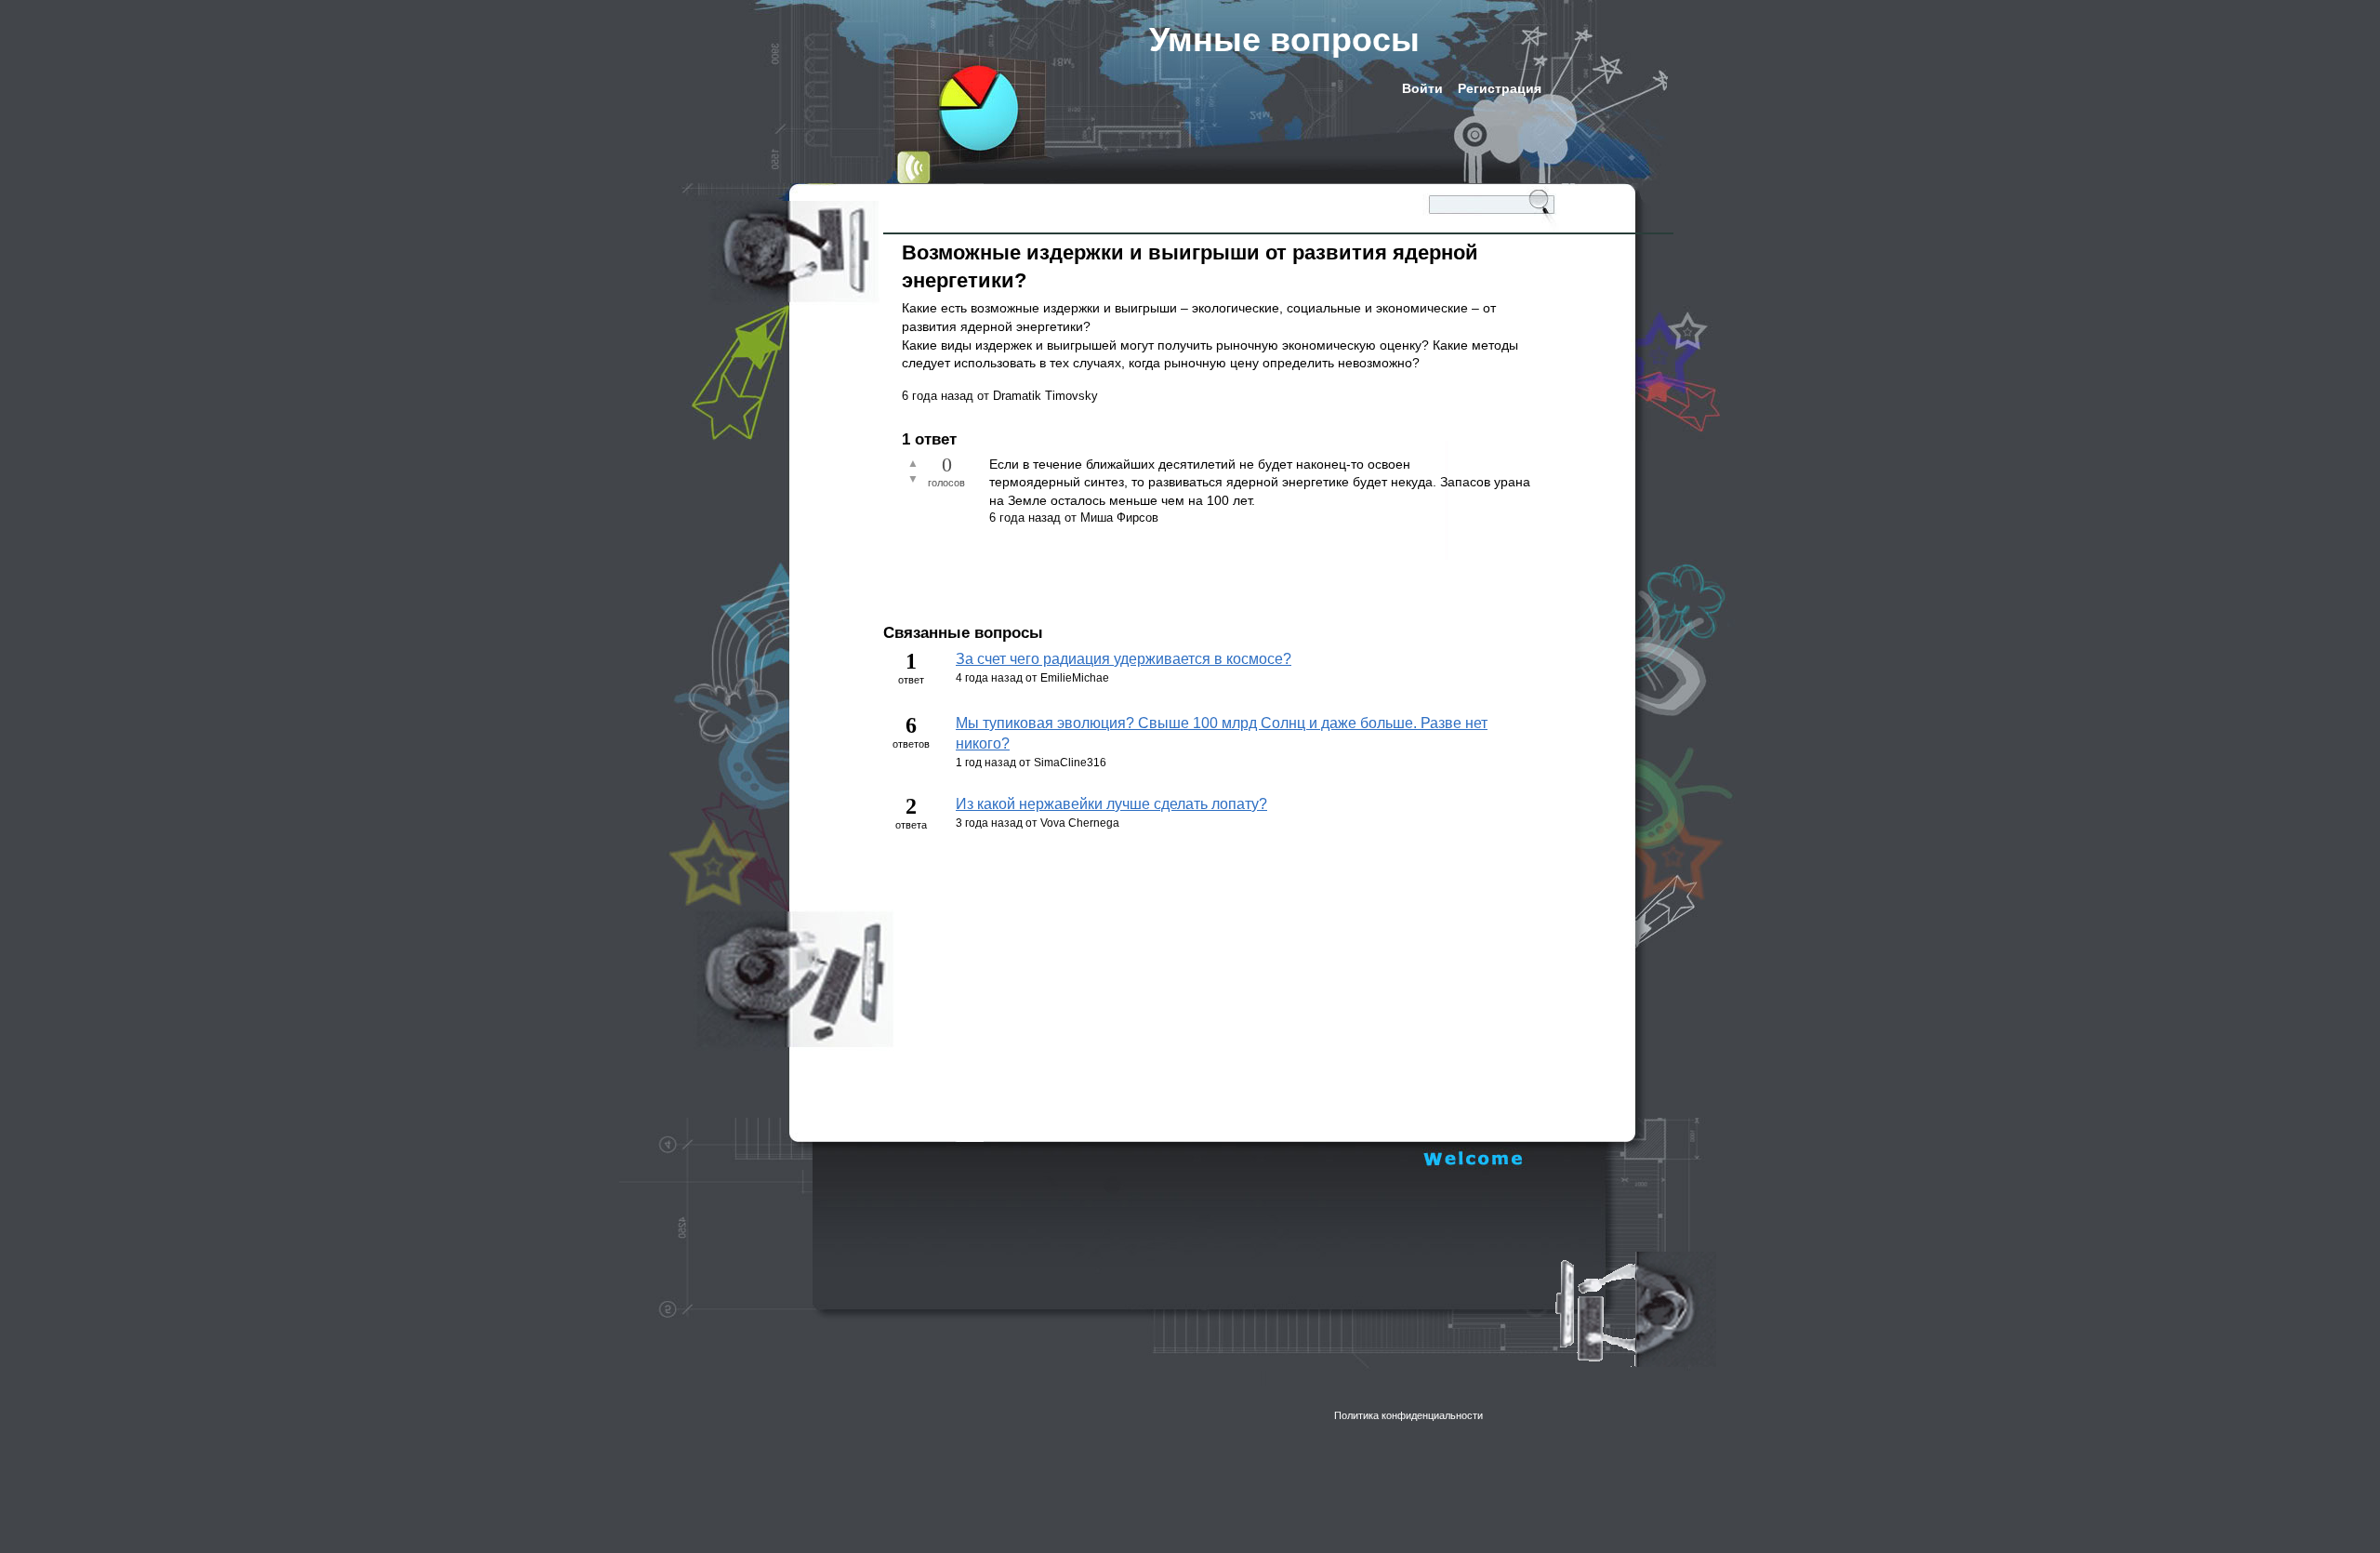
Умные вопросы (1284, 40)
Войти (1422, 88)
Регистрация (1500, 88)
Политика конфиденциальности (1408, 1415)
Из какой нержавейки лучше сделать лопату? (1111, 804)
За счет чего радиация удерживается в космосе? (1124, 659)
